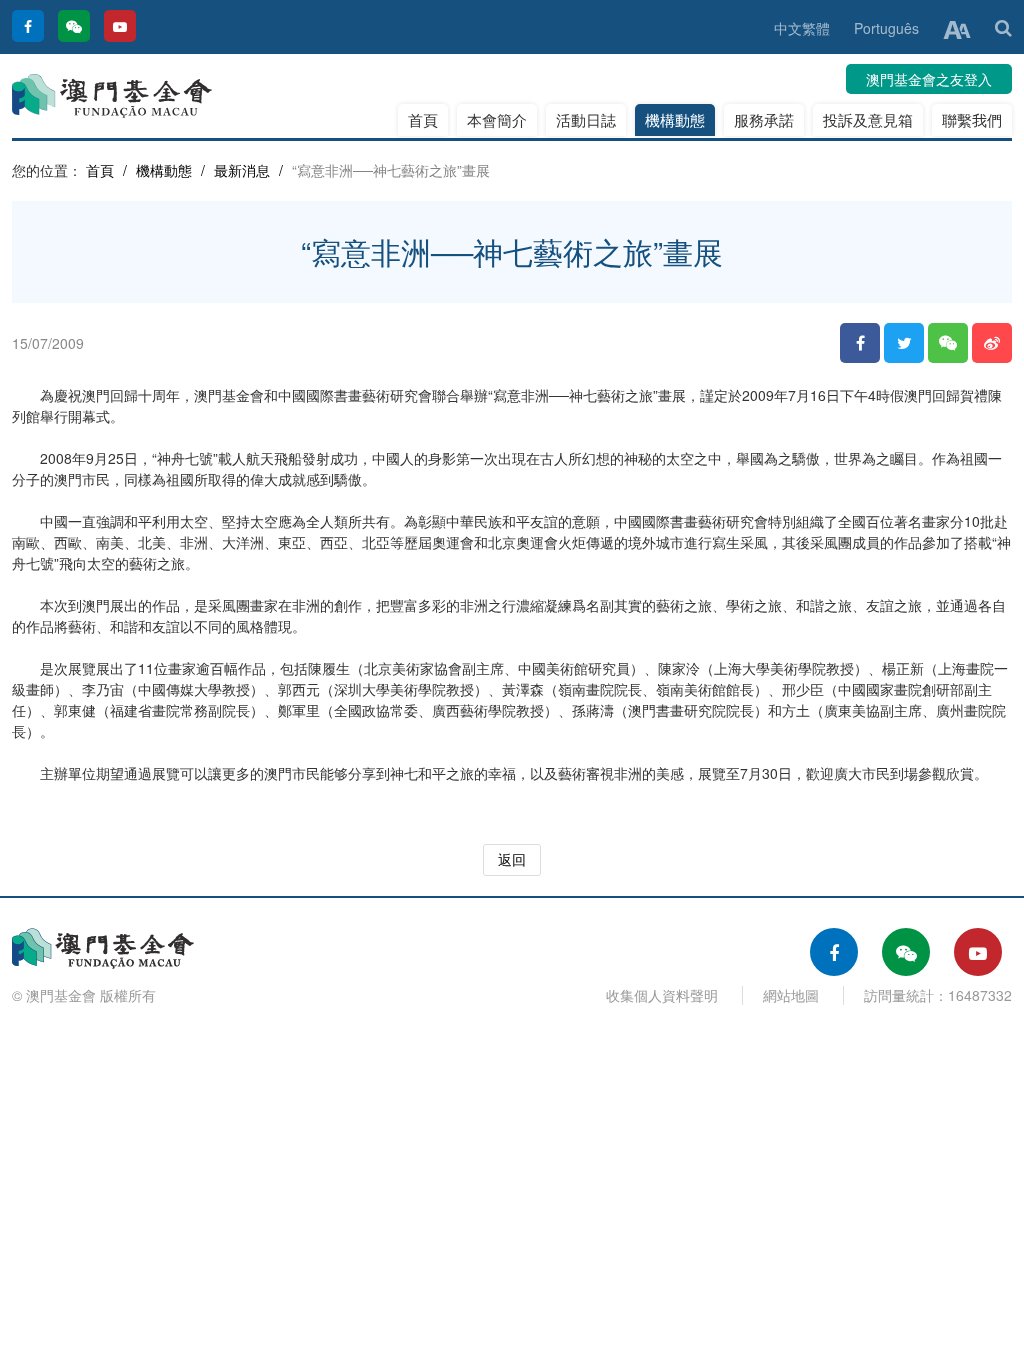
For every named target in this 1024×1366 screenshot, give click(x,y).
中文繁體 (802, 28)
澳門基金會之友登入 (929, 79)
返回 (512, 859)
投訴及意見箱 (868, 119)
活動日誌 (586, 119)
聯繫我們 (972, 119)
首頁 (423, 119)
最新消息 (242, 170)
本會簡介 (497, 119)
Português (886, 28)
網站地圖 (791, 995)
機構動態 (675, 119)
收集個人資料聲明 (662, 995)
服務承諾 (764, 119)
